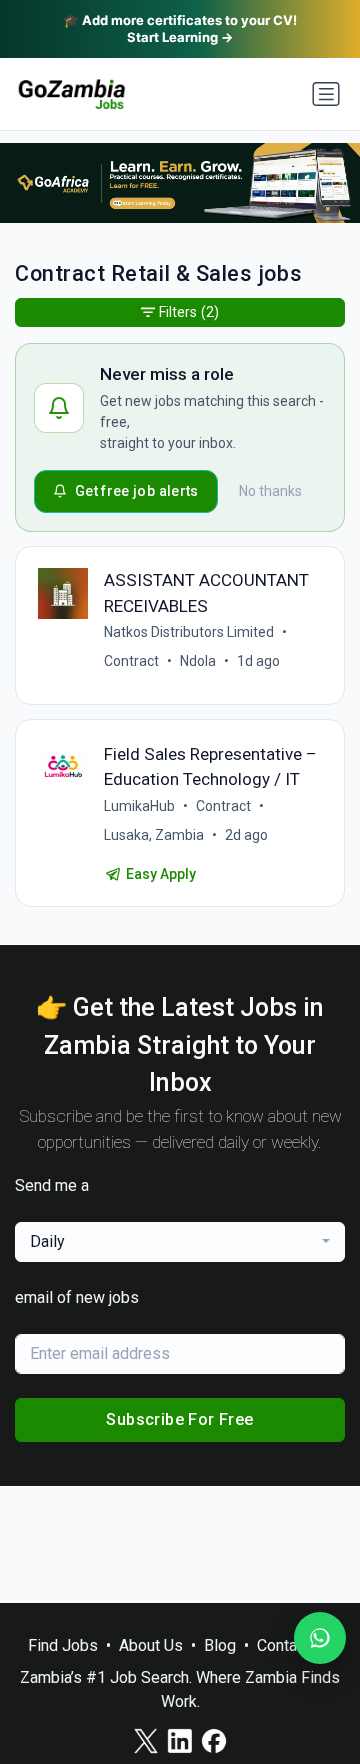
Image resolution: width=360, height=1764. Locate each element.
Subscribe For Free (179, 1419)
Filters (189, 312)
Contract (131, 661)
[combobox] (180, 1242)
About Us (151, 1645)
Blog (220, 1645)
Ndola (198, 661)
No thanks (270, 491)
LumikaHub (139, 806)
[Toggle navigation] (326, 94)
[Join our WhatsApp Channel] (320, 1638)
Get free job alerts (137, 491)
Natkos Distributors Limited (189, 632)
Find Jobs (63, 1645)
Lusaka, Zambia (154, 835)
